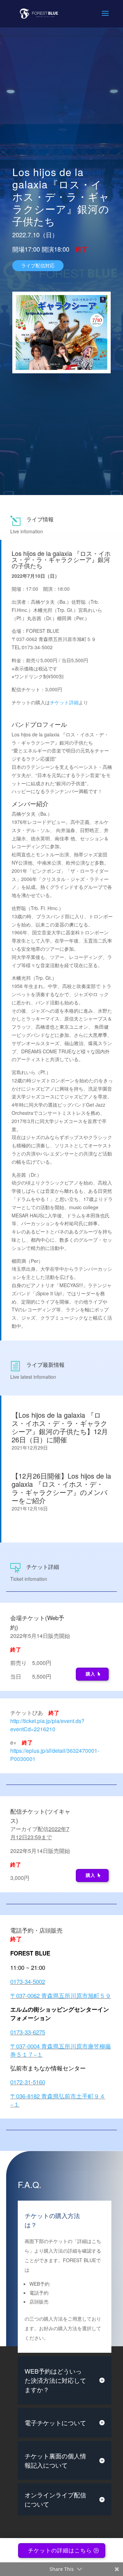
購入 (91, 1674)
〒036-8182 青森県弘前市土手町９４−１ (58, 2100)
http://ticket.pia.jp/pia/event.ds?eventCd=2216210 (47, 1725)
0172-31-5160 (28, 2082)
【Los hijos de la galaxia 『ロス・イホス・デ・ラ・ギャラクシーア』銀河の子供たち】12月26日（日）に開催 (60, 1427)
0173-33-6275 (28, 2032)
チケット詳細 (64, 702)
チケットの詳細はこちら (60, 2551)
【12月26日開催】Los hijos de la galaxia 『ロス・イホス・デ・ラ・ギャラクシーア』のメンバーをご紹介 (61, 1488)
